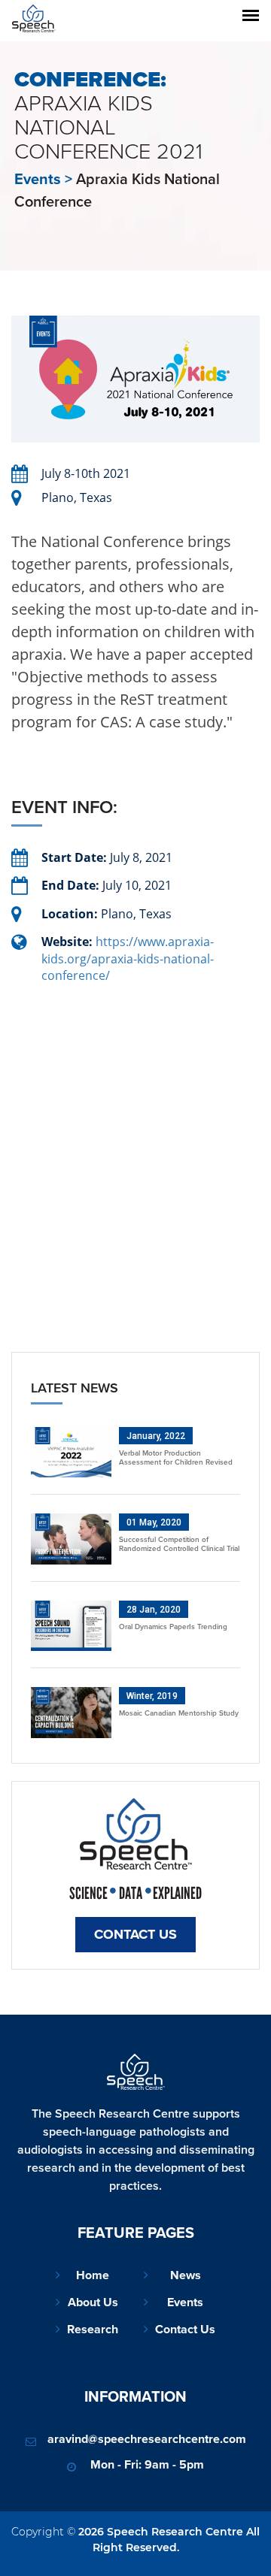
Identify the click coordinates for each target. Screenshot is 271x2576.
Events (185, 2302)
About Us (93, 2302)
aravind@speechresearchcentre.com (147, 2439)
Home (93, 2275)
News (186, 2275)
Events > (43, 179)
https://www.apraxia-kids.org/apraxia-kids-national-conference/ (128, 958)
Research (93, 2329)
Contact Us (135, 1934)
